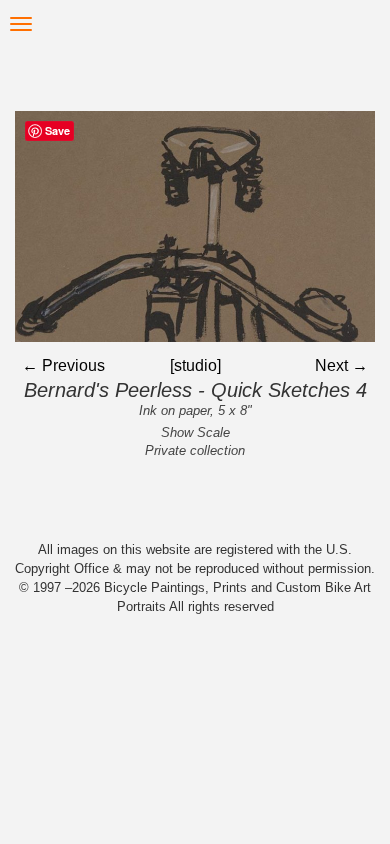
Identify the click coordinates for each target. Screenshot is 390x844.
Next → (341, 365)
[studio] (195, 365)
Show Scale (195, 432)
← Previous (63, 365)
